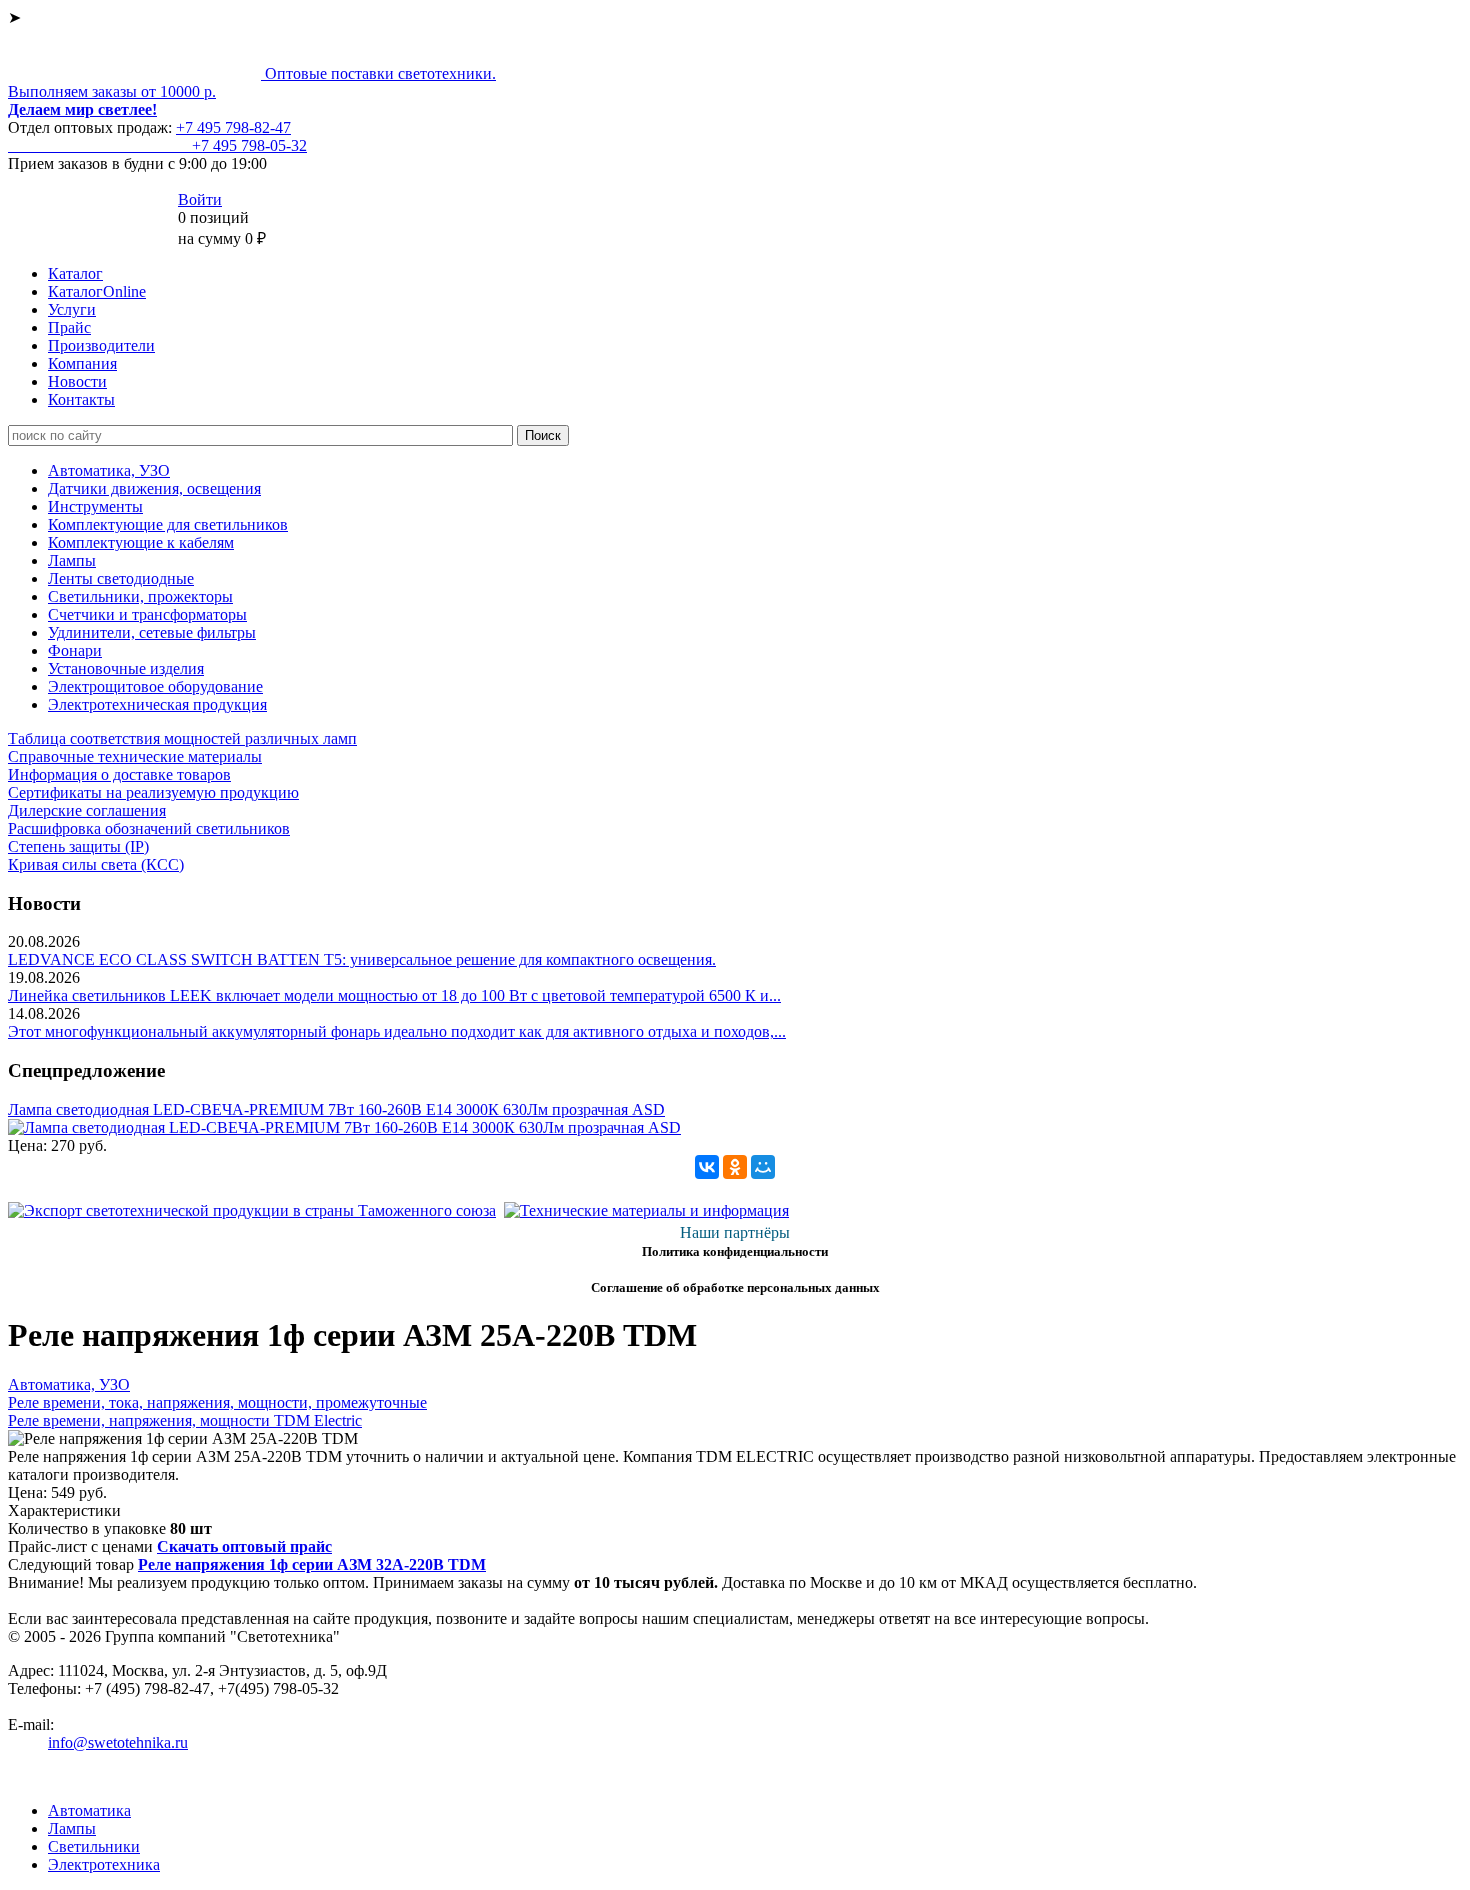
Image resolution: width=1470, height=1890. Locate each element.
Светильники (94, 1846)
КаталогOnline (97, 291)
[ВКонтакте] (707, 1167)
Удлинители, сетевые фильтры (152, 632)
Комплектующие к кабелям (141, 542)
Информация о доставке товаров (119, 774)
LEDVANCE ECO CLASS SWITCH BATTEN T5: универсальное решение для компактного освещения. (362, 959)
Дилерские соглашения (87, 810)
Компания (82, 363)
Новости (77, 381)
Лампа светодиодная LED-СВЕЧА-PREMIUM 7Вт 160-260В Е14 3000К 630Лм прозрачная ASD (336, 1109)
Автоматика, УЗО (109, 470)
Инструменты (95, 506)
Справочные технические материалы (135, 756)
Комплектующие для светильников (168, 524)
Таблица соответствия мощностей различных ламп (182, 738)
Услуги (72, 309)
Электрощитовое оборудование (155, 686)
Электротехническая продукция (157, 704)
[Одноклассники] (735, 1167)
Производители (101, 345)
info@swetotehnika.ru (118, 1742)
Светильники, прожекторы (140, 596)
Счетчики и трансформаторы (147, 614)
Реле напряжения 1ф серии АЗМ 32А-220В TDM (312, 1564)
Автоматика (89, 1810)
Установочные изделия (126, 668)
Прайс (69, 327)
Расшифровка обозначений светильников (149, 828)
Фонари (75, 650)
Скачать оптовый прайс (244, 1546)
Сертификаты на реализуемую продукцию (153, 792)
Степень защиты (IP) (78, 846)
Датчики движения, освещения (154, 488)
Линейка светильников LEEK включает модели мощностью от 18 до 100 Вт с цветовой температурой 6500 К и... (394, 995)
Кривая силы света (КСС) (96, 864)
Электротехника (104, 1864)
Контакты (81, 399)
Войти (200, 199)
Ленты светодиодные (121, 578)
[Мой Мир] (763, 1167)
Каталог (75, 273)
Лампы (72, 560)
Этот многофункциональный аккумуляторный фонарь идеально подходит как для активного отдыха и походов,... (397, 1031)
